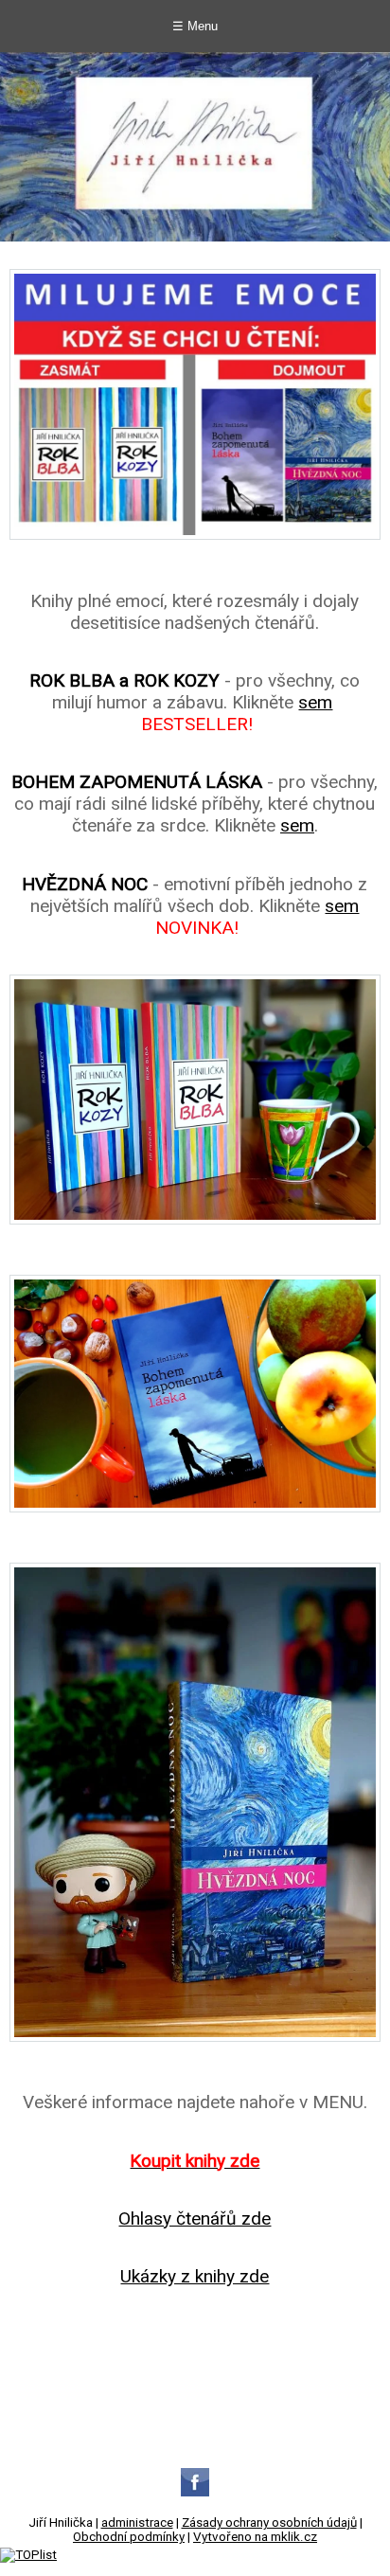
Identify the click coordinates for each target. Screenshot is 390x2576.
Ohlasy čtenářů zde (195, 2218)
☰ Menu (195, 26)
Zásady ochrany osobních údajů (269, 2522)
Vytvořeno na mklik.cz (255, 2537)
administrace (137, 2522)
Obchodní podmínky (129, 2537)
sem (315, 702)
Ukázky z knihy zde (195, 2276)
